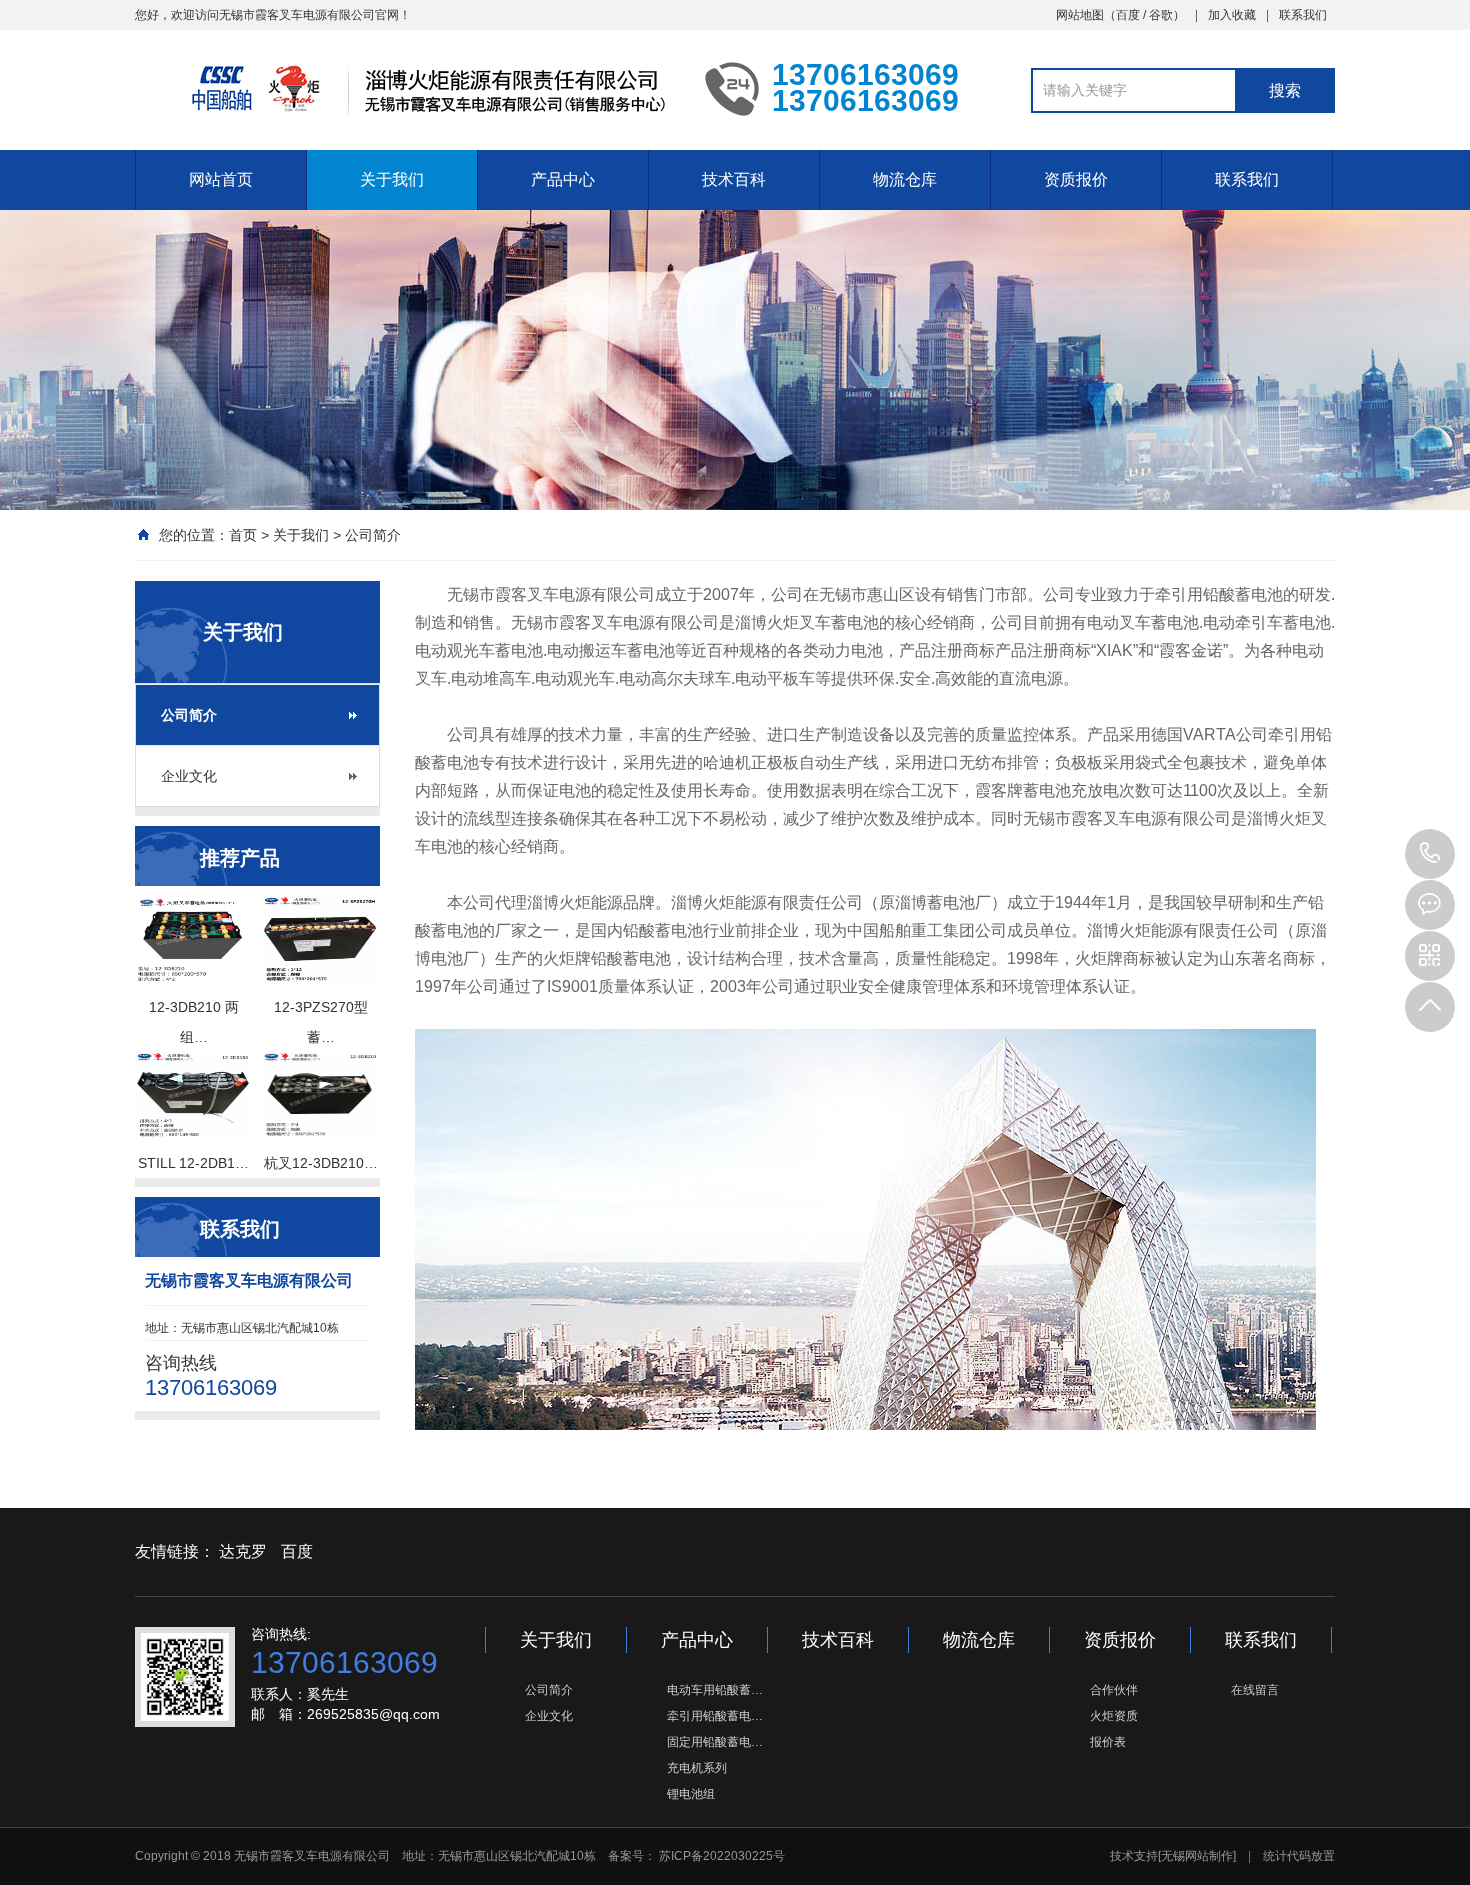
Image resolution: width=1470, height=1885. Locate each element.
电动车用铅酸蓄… (715, 1690)
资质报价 (1076, 179)
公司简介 (373, 535)
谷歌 (1161, 15)
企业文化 (189, 776)
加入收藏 (1232, 15)
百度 (1128, 15)
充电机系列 (697, 1768)
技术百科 (734, 179)
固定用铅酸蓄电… (715, 1742)
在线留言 (1255, 1690)
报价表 (1108, 1742)
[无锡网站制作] (1197, 1856)
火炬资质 (1114, 1716)
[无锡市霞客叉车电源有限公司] (405, 88)
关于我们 (392, 179)
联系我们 (1303, 15)
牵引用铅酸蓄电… (715, 1716)
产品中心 (563, 179)
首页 (243, 535)
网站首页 (221, 179)
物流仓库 (905, 179)
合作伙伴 (1114, 1690)
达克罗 (243, 1551)
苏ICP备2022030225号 (720, 1856)
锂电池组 (691, 1794)
